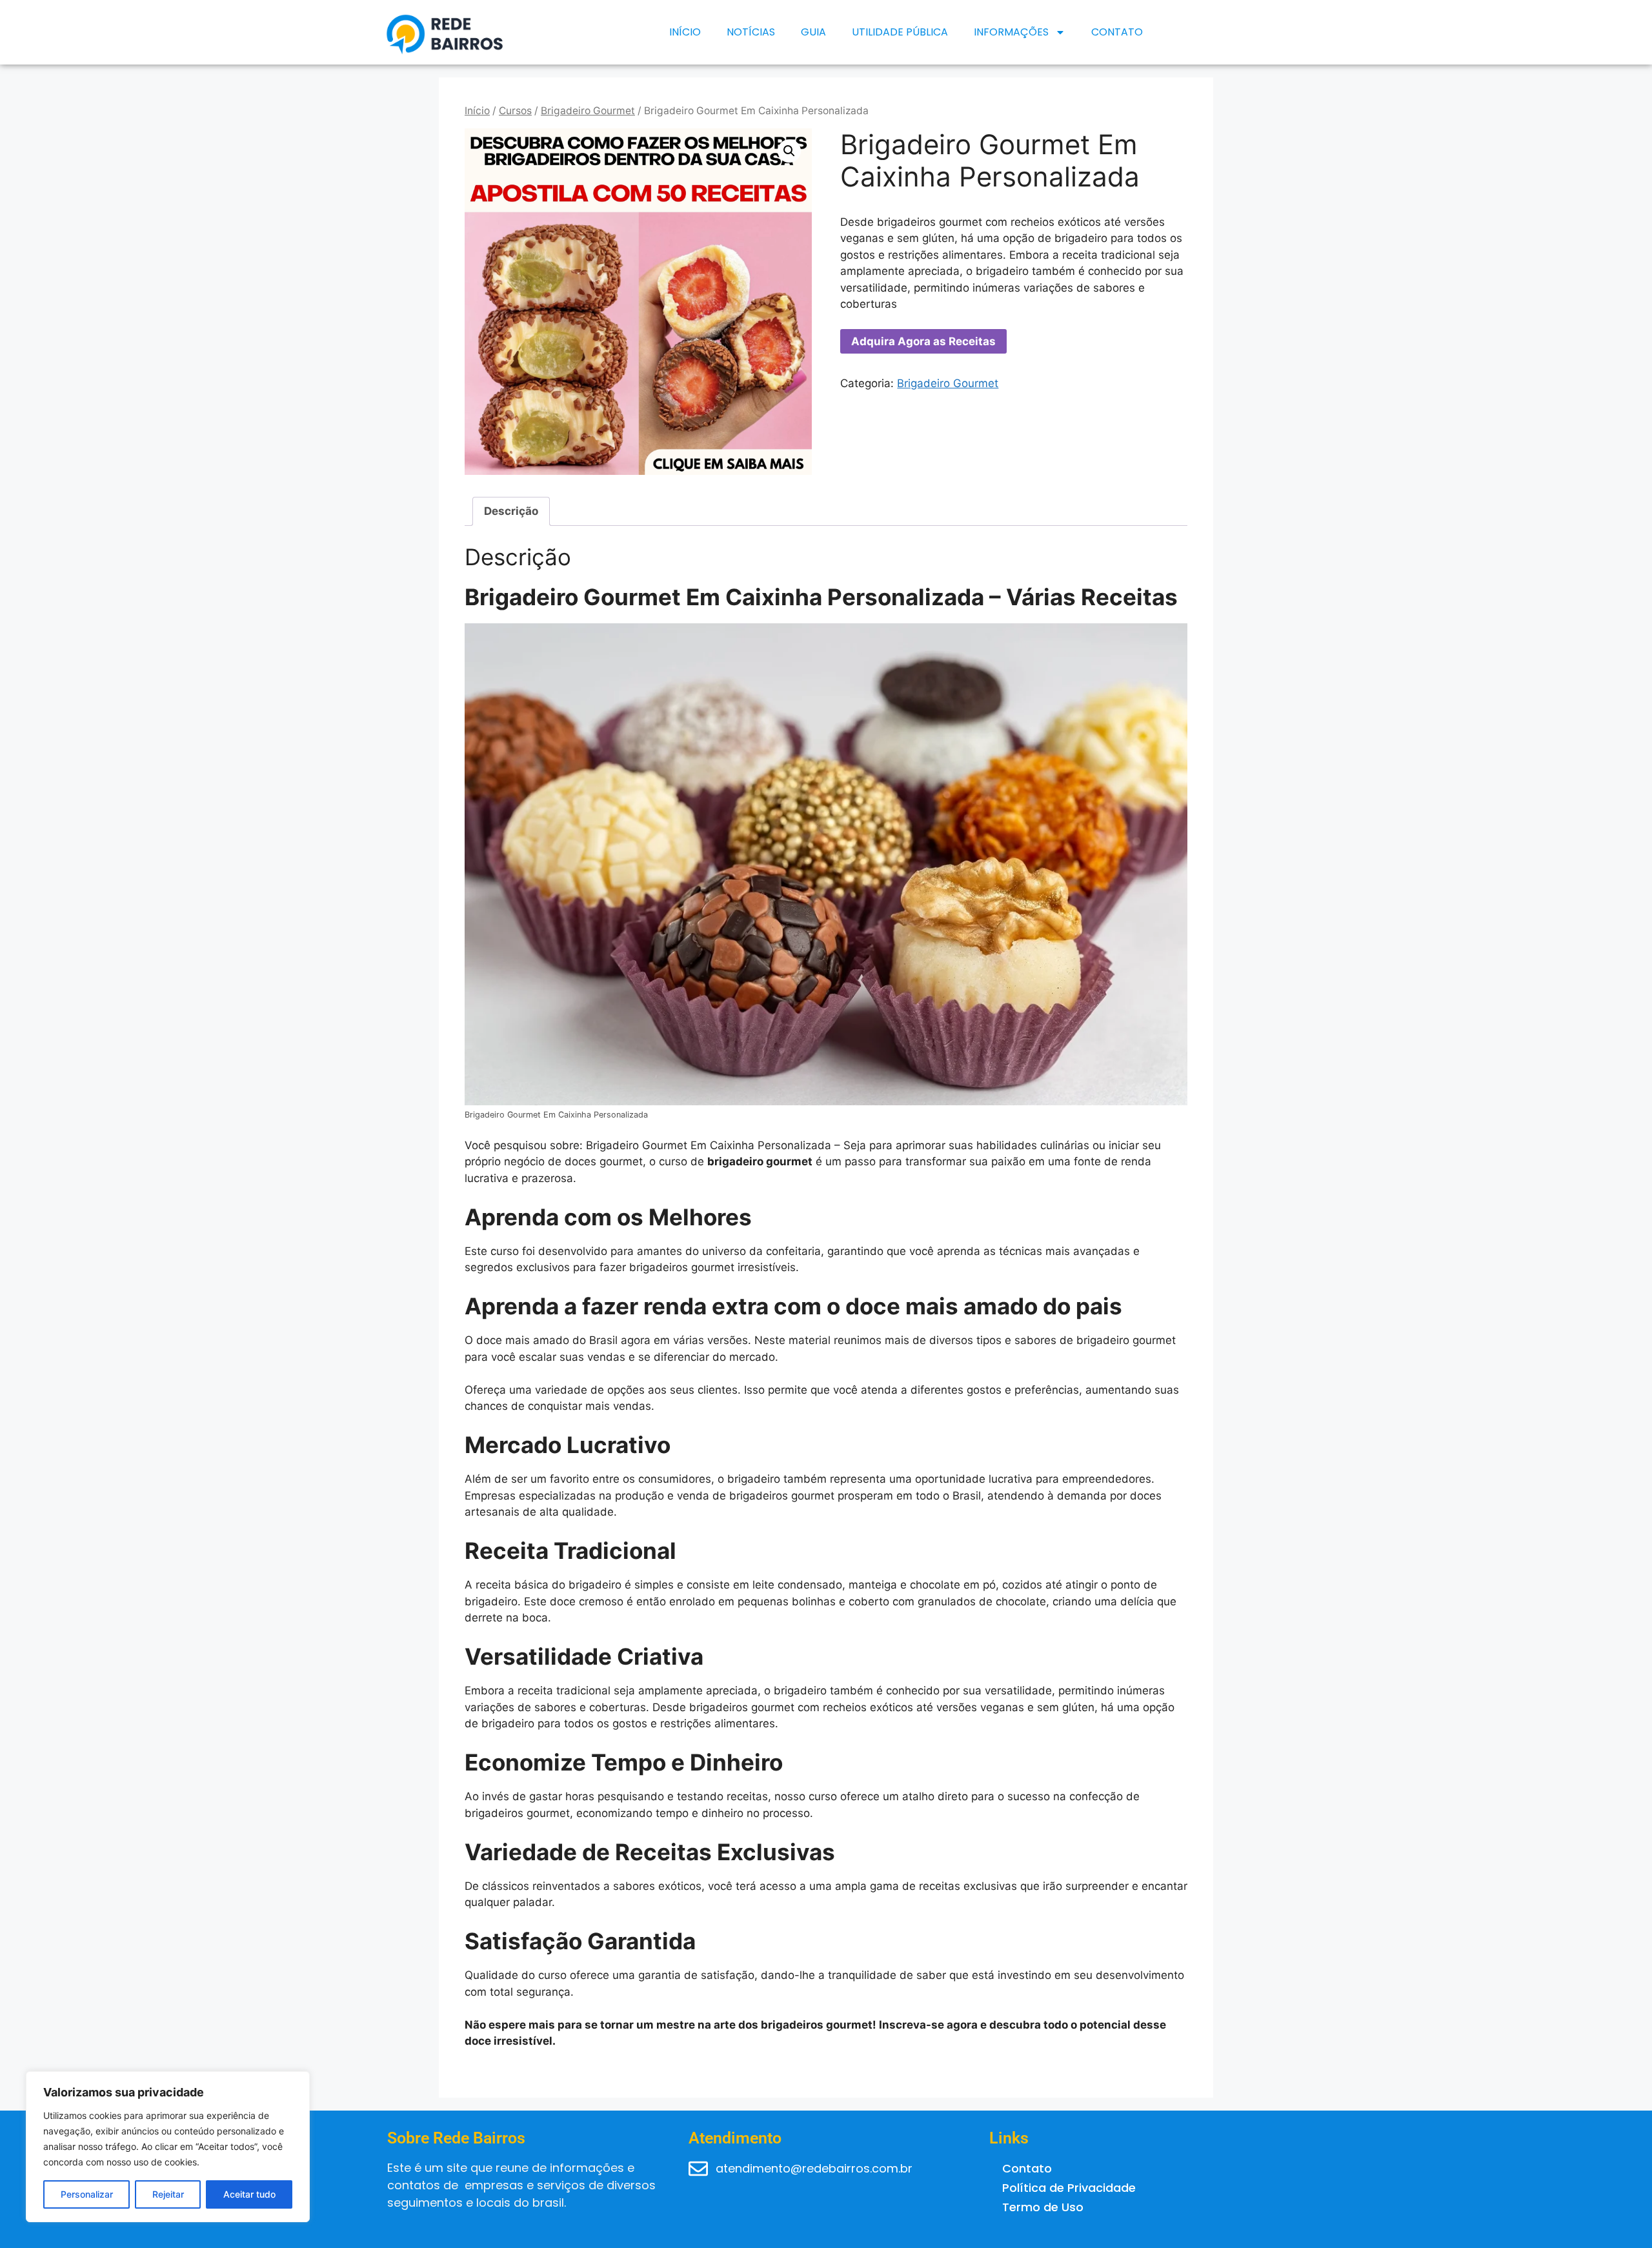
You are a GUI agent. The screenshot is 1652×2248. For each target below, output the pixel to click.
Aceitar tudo (249, 2194)
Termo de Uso (1043, 2207)
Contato (1117, 32)
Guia (813, 32)
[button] (789, 151)
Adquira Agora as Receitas (923, 341)
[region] (168, 2147)
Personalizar (87, 2194)
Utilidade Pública (900, 32)
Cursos (515, 111)
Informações (1011, 32)
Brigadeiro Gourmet (588, 111)
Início (685, 32)
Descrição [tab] (511, 511)
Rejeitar (168, 2194)
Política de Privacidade (1069, 2188)
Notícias (751, 32)
